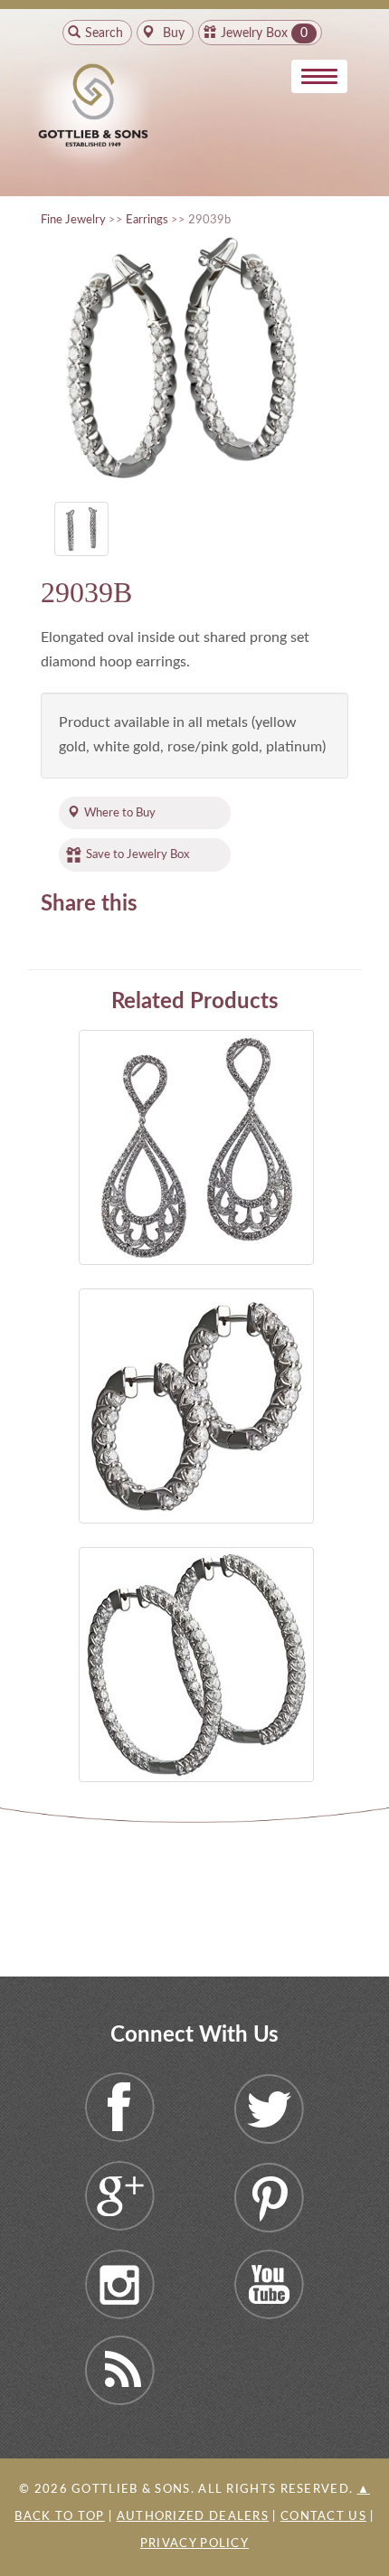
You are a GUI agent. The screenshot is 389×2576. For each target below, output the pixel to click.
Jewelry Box (254, 33)
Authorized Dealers (193, 2517)
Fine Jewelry (73, 220)
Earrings (147, 220)
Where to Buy (120, 813)
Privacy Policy (194, 2544)
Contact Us (323, 2517)
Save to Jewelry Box (138, 854)
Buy (172, 33)
